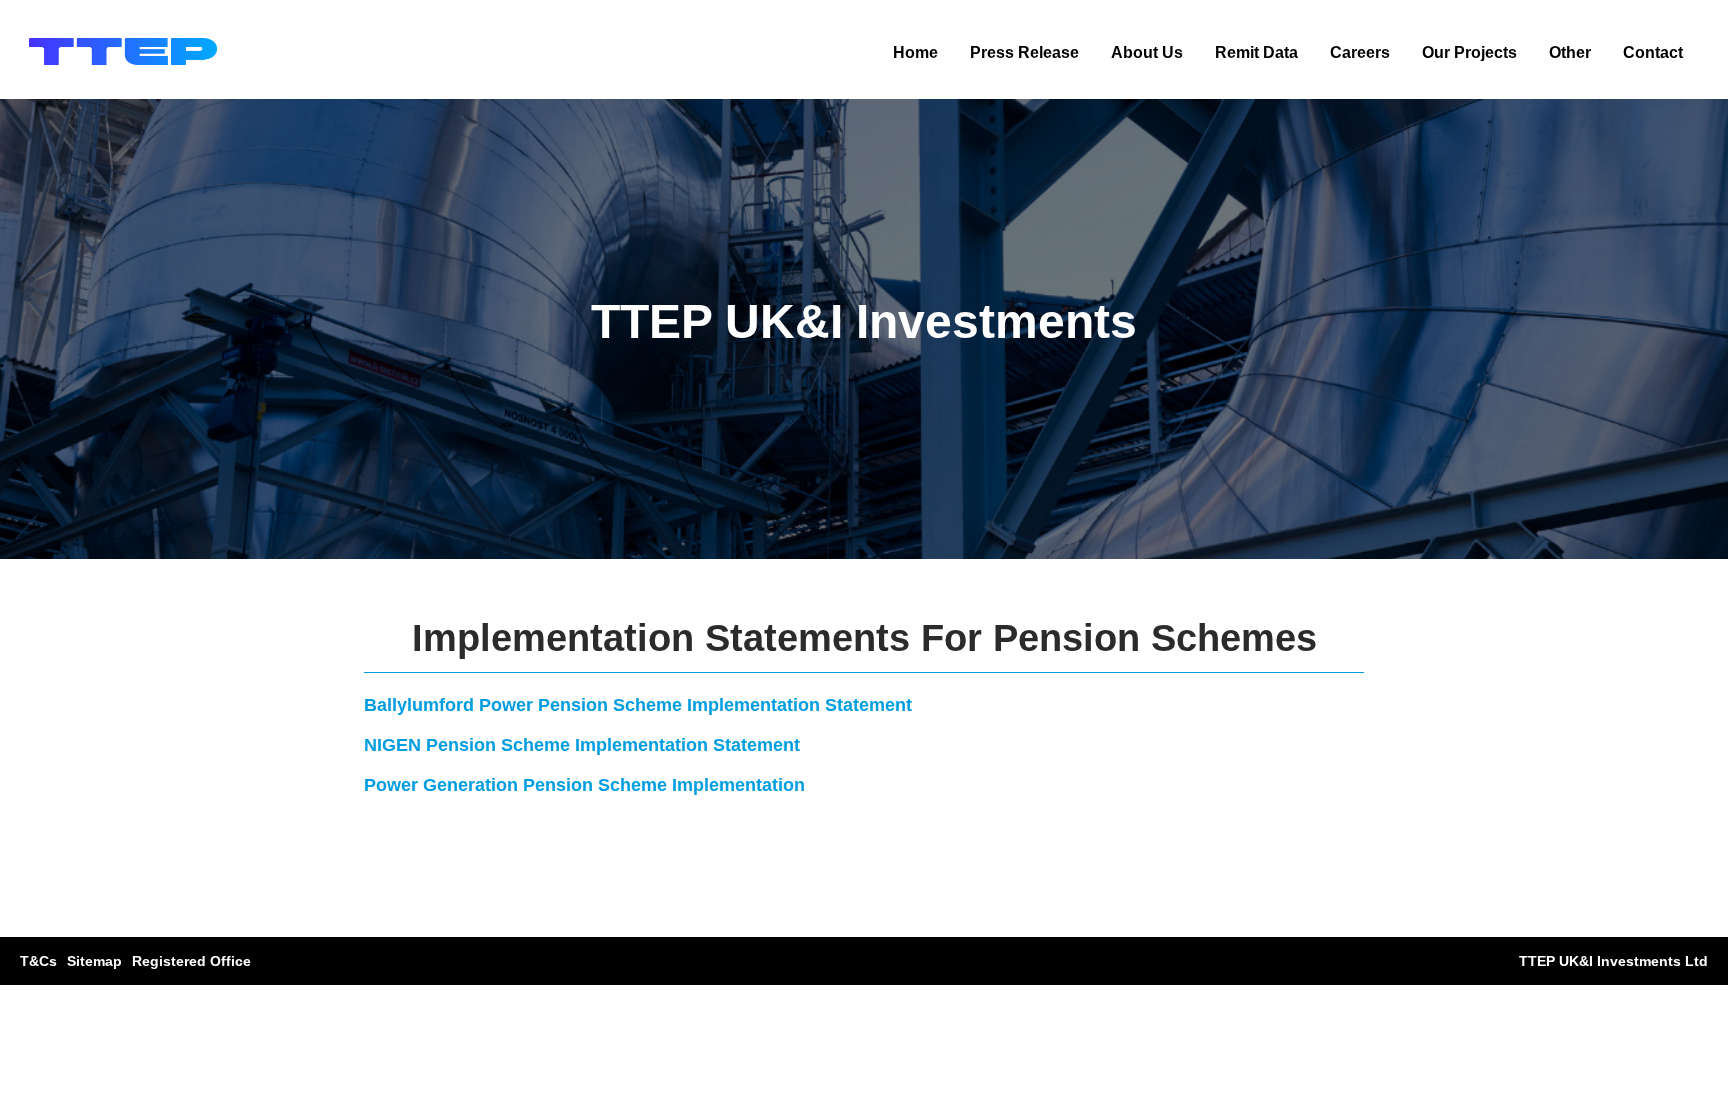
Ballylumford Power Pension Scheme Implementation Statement (638, 705)
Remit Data (1256, 52)
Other (1570, 52)
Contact (1653, 52)
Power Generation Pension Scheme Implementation (584, 785)
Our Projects (1469, 52)
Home (915, 52)
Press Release (1024, 52)
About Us (1147, 52)
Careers (1360, 52)
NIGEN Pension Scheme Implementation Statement (582, 745)
